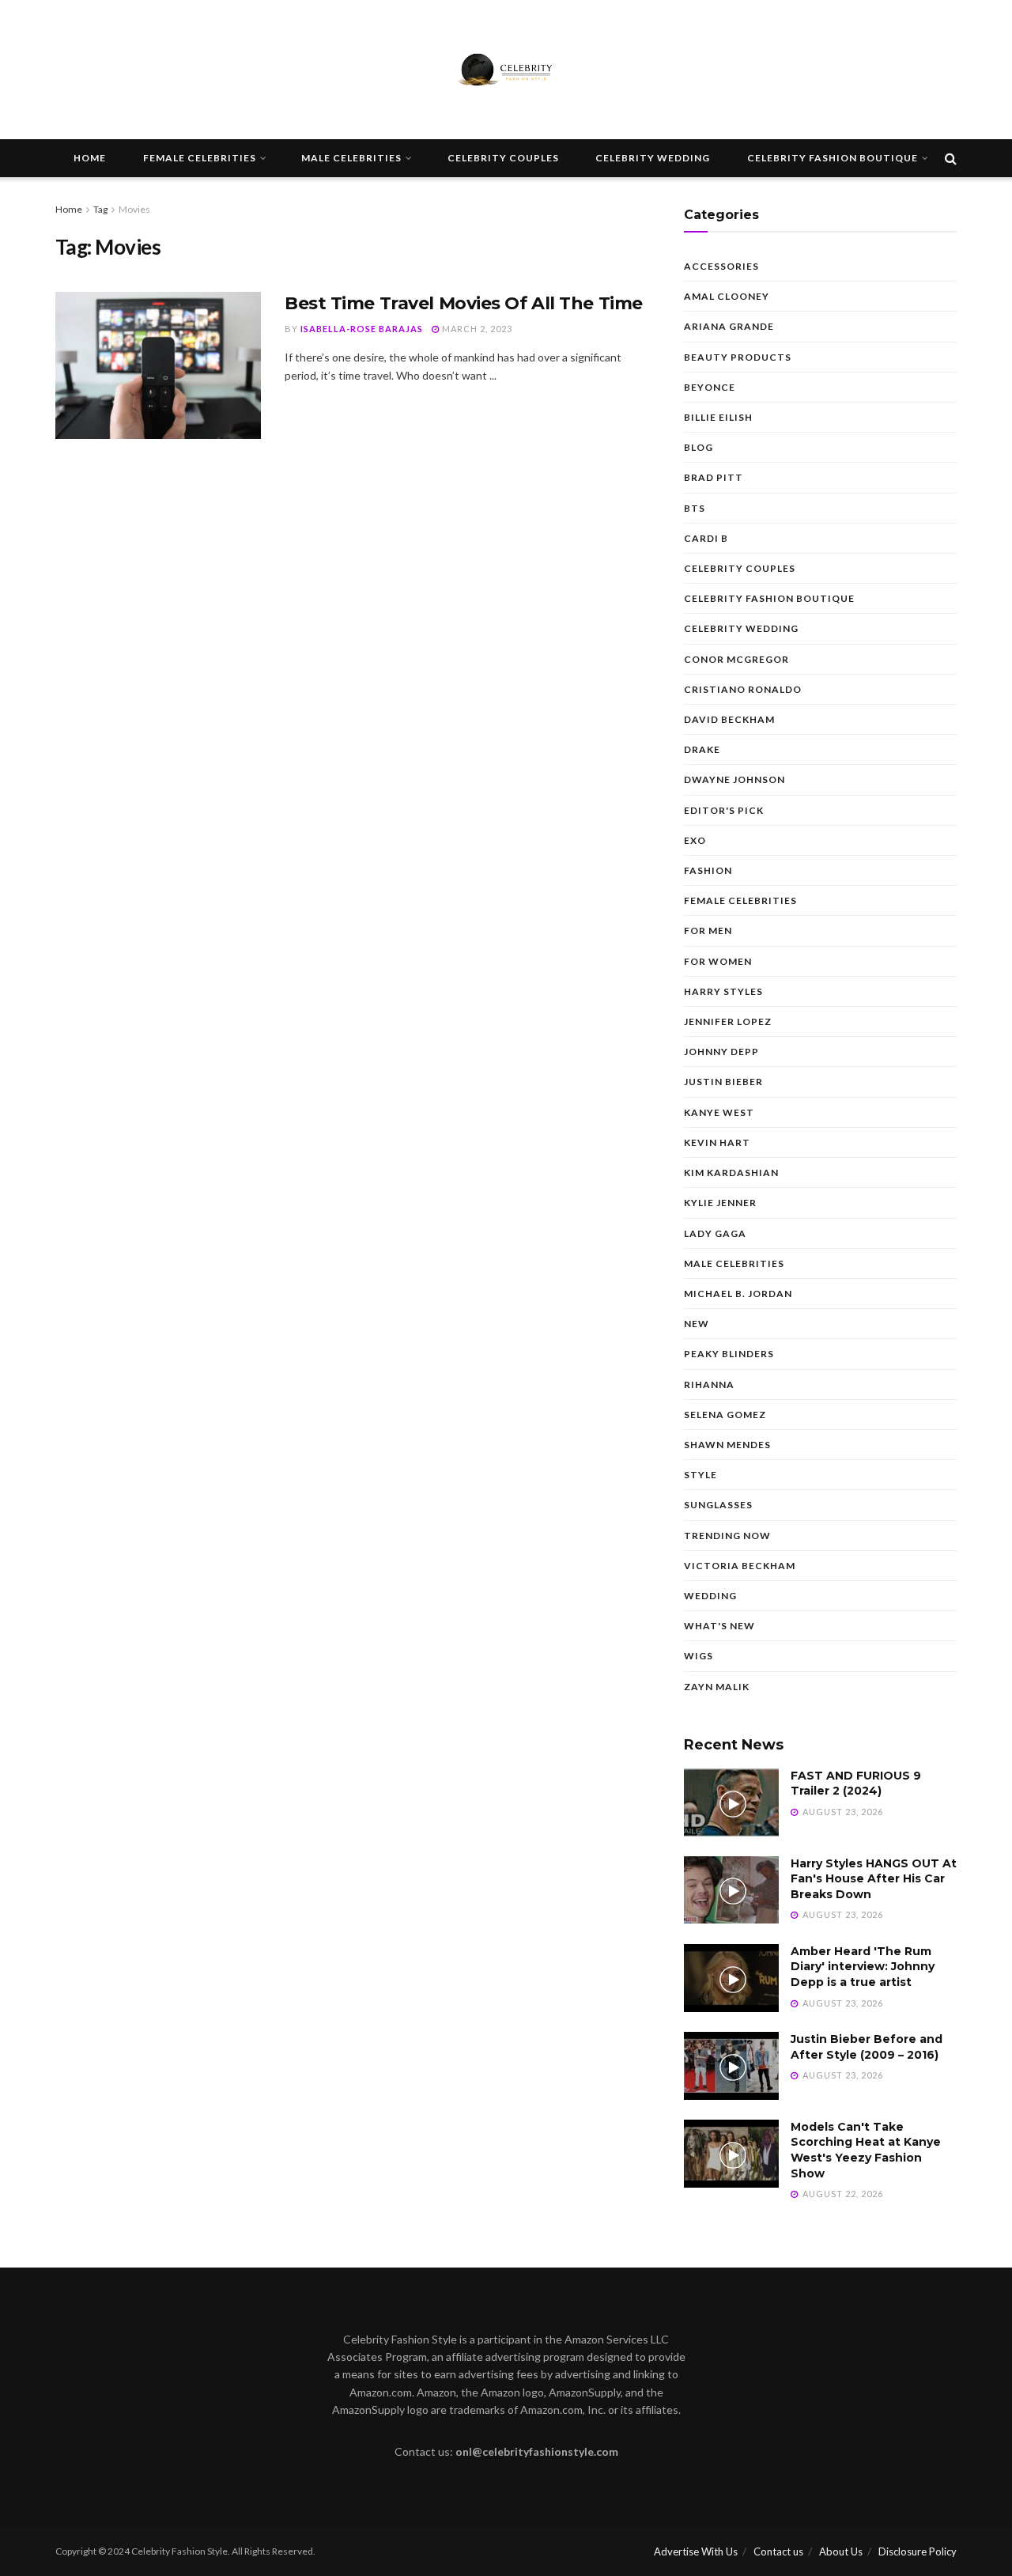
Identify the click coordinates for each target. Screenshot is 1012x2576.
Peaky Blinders (729, 1354)
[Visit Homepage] (506, 70)
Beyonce (710, 387)
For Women (718, 961)
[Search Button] (951, 158)
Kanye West (719, 1112)
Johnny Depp (721, 1052)
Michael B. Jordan (738, 1294)
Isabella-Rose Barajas (362, 329)
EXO (695, 840)
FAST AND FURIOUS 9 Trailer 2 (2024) (856, 1784)
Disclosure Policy (918, 2551)
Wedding (710, 1596)
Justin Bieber (723, 1082)
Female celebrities (200, 158)
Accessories (721, 266)
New (697, 1324)
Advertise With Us (696, 2551)
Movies (134, 209)
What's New (719, 1626)
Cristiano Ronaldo (743, 689)
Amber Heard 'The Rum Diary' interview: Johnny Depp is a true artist (863, 1967)
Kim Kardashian (731, 1173)
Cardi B (706, 538)
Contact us (778, 2551)
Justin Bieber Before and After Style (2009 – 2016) (867, 2047)
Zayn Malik (717, 1687)
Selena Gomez (725, 1415)
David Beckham (729, 719)
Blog (699, 447)
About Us (841, 2551)
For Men (708, 931)
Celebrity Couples (503, 158)
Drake (702, 749)
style (700, 1475)
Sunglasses (718, 1505)
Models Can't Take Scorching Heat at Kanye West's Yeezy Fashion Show (866, 2150)
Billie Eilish (718, 417)
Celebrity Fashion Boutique (833, 158)
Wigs (699, 1656)
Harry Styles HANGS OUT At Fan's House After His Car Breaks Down (874, 1879)
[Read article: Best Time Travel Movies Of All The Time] (158, 365)
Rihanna (709, 1384)
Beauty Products (738, 357)
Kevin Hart (717, 1142)
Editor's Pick (724, 810)
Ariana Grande (729, 326)
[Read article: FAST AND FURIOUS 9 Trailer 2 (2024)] (731, 1802)
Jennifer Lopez (728, 1021)
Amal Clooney (727, 296)
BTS (695, 508)
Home (90, 158)
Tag (100, 209)
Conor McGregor (736, 659)
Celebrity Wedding (653, 158)
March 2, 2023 (476, 329)
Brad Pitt (714, 477)
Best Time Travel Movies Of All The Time (464, 303)
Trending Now (727, 1536)
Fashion (708, 870)
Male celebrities (351, 158)
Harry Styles (723, 991)
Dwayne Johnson (734, 779)
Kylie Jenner (720, 1203)
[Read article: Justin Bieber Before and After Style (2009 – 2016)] (731, 2066)
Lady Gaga (715, 1233)
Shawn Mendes (727, 1445)
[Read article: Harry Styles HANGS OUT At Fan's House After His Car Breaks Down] (731, 1890)
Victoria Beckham (740, 1566)
